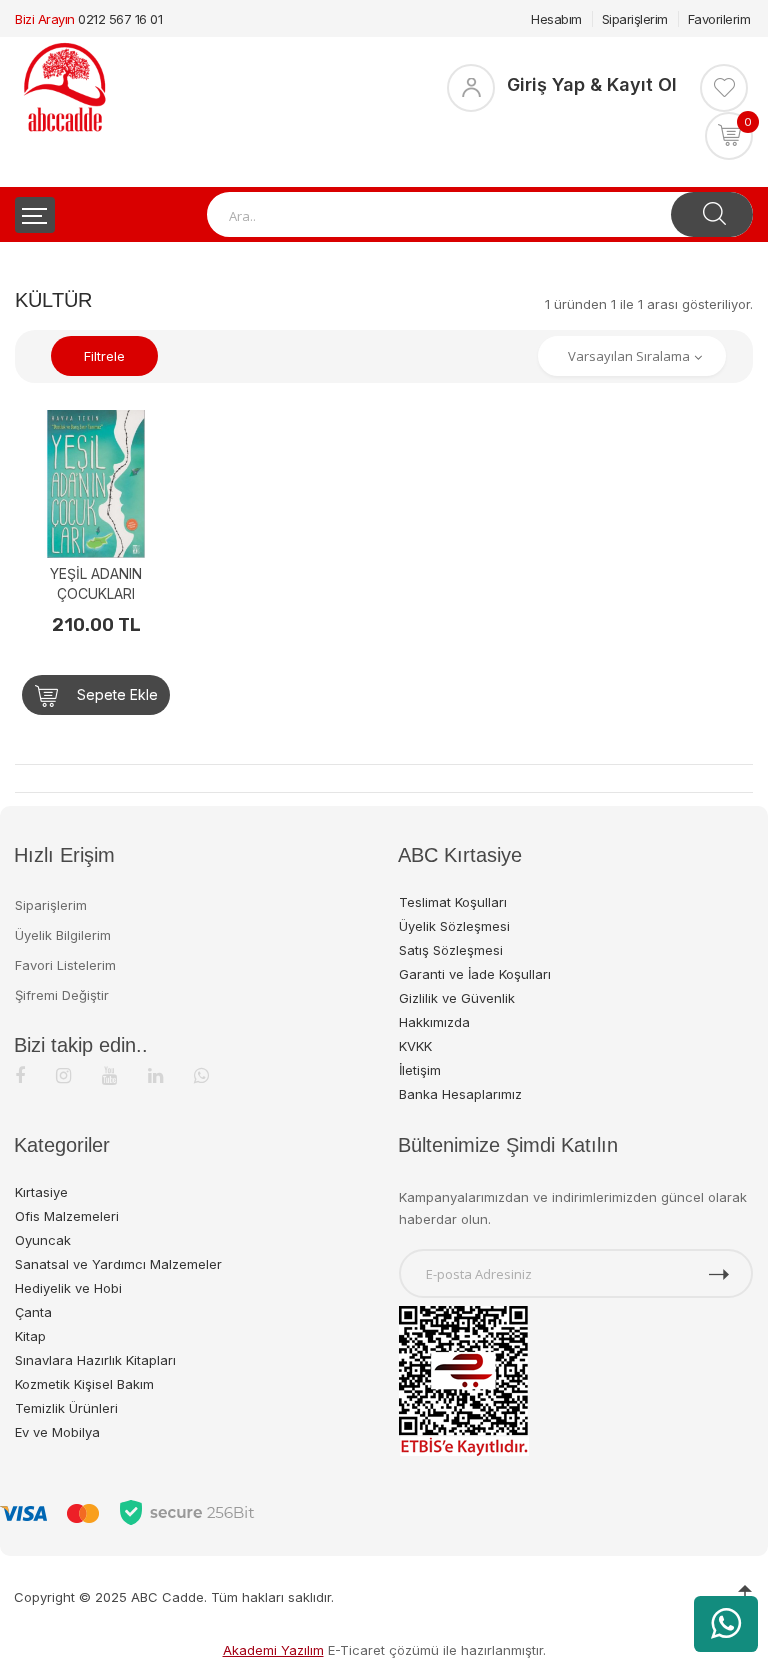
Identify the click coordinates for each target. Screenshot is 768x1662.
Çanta (33, 1312)
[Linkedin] (155, 1075)
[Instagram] (63, 1075)
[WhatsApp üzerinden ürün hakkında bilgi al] (726, 1624)
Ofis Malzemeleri (67, 1216)
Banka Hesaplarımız (460, 1094)
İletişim (420, 1070)
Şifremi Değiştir (62, 995)
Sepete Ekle (115, 694)
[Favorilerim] (724, 88)
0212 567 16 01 (120, 19)
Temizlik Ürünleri (66, 1408)
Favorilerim (719, 19)
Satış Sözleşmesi (451, 950)
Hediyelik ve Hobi (68, 1288)
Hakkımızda (434, 1022)
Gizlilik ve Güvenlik (457, 998)
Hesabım (556, 19)
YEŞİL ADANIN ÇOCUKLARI (96, 583)
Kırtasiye (41, 1192)
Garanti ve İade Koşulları (475, 974)
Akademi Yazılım (273, 1650)
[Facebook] (20, 1075)
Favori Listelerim (65, 965)
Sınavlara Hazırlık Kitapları (95, 1360)
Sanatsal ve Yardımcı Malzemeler (118, 1264)
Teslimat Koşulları (453, 902)
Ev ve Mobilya (57, 1432)
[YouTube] (109, 1075)
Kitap (30, 1336)
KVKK (415, 1046)
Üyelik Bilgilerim (63, 935)
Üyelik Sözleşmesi (454, 926)
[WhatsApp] (201, 1075)
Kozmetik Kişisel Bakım (84, 1384)
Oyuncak (43, 1240)
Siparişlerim (635, 19)
